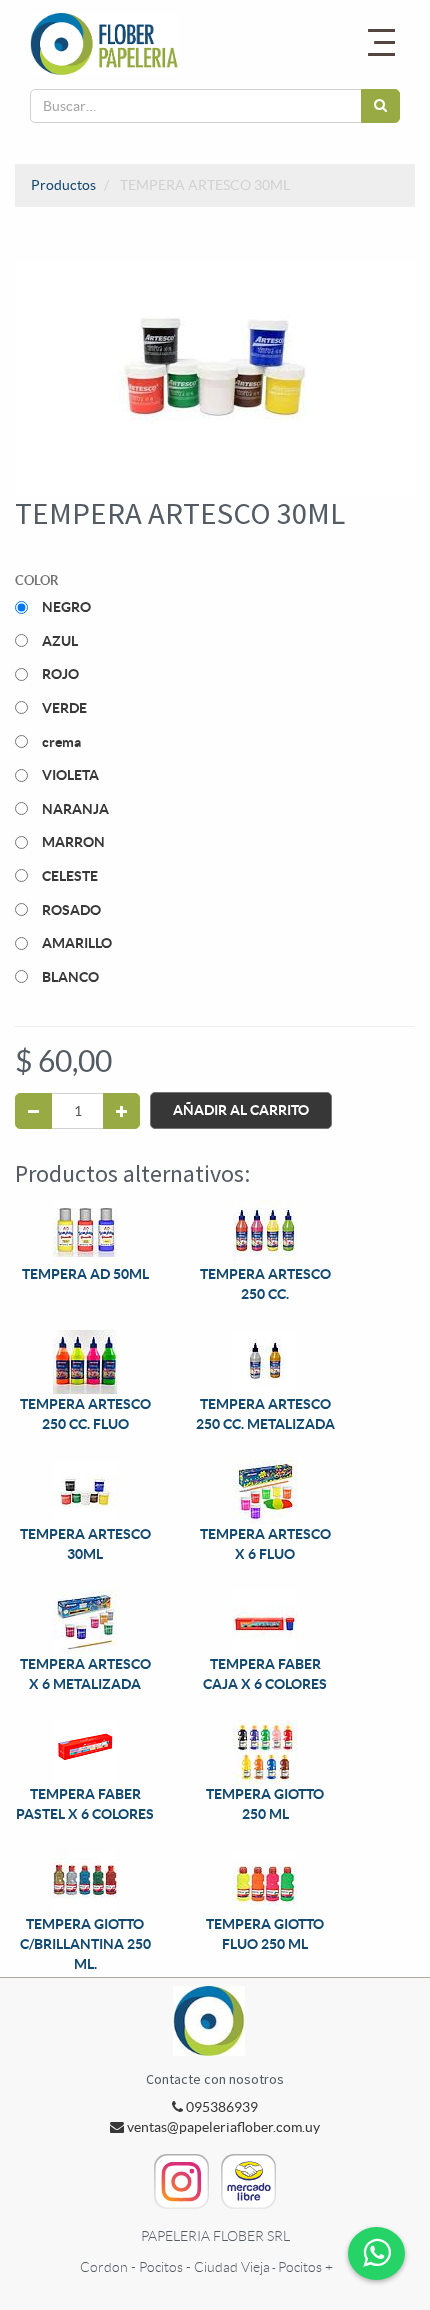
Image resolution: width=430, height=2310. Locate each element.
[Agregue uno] (121, 1111)
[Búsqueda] (380, 106)
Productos (63, 185)
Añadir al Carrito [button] (241, 1110)
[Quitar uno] (33, 1111)
